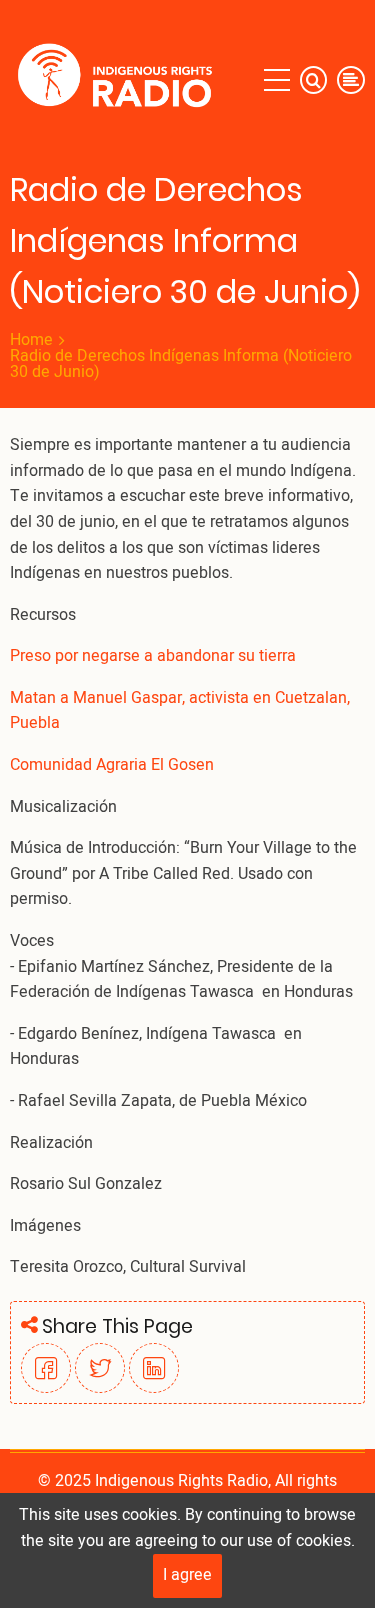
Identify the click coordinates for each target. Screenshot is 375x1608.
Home (31, 340)
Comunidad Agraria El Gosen (112, 765)
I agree (187, 1575)
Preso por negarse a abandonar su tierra (155, 656)
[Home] (119, 80)
